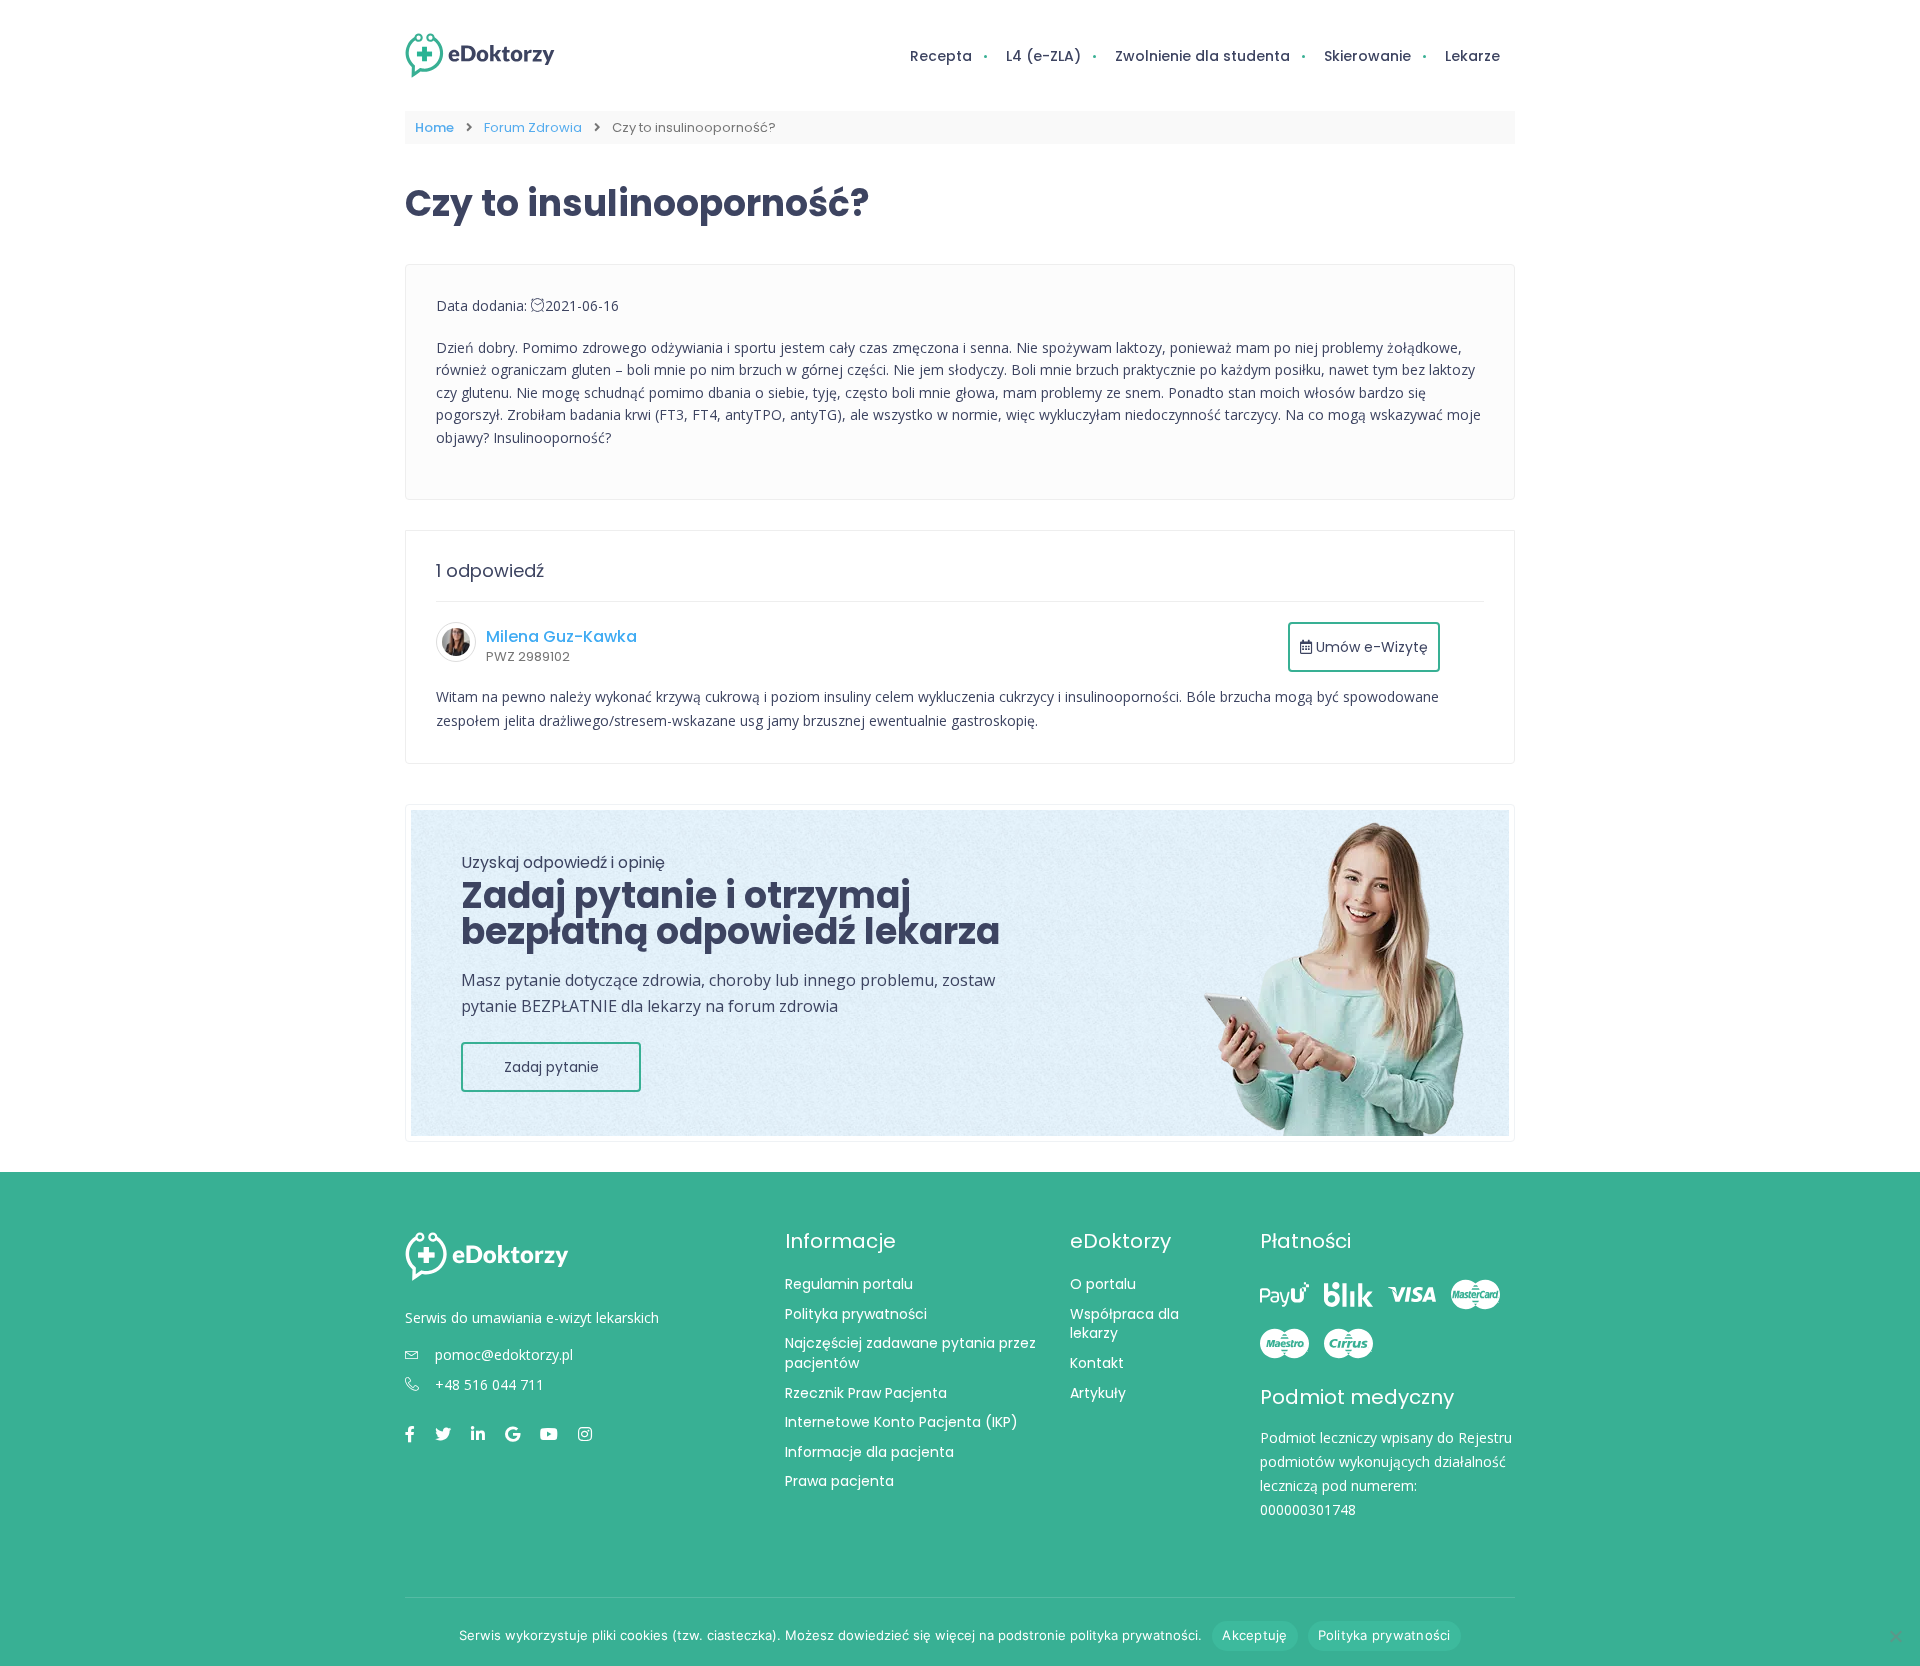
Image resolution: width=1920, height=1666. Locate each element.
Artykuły (1098, 1393)
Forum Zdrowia (533, 127)
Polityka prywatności (856, 1314)
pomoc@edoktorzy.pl (504, 1354)
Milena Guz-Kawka (561, 636)
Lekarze (1472, 56)
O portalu (1103, 1284)
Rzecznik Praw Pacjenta (866, 1393)
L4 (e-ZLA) (1043, 56)
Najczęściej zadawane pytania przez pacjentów (910, 1353)
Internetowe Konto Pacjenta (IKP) (901, 1422)
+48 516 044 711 (489, 1384)
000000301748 (1308, 1509)
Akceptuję (1254, 1635)
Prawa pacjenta (839, 1481)
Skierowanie (1367, 56)
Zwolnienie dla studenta (1202, 56)
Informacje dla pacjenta (869, 1452)
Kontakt (1097, 1363)
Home (434, 127)
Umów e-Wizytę (1370, 647)
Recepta (941, 56)
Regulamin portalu (849, 1284)
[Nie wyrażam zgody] (1895, 1636)
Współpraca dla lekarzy (1124, 1324)
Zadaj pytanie (551, 1067)
